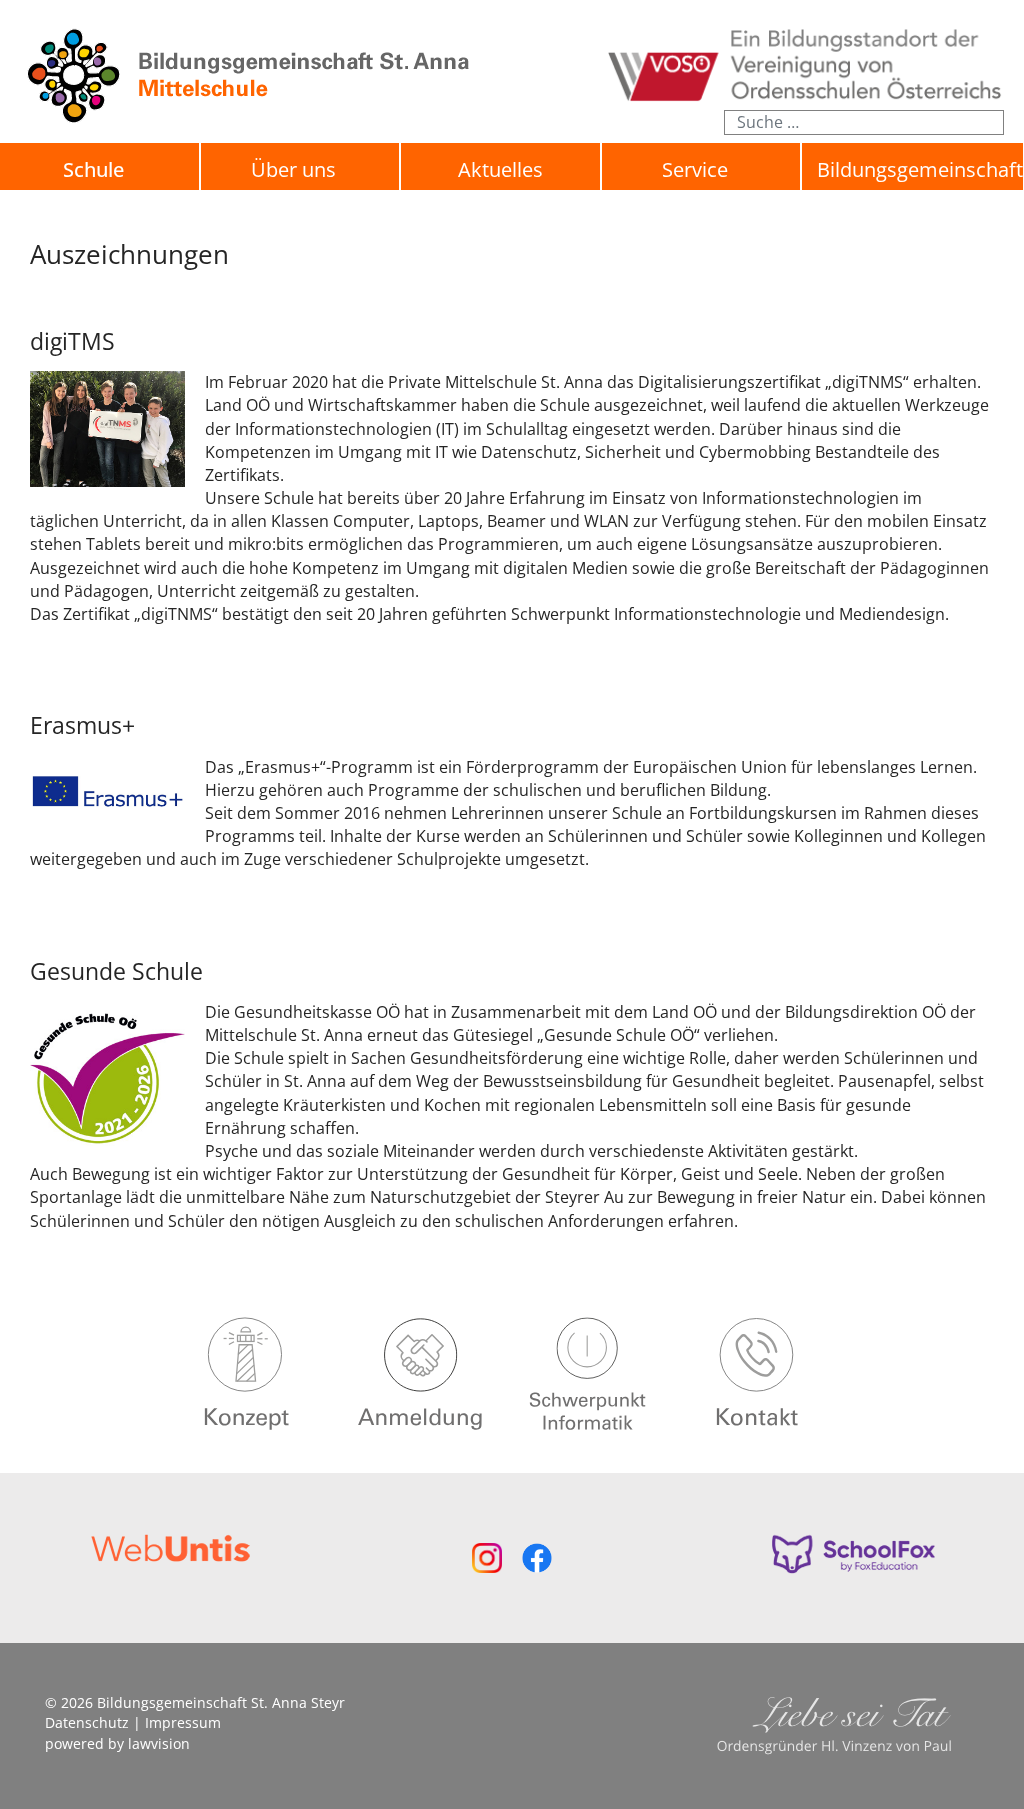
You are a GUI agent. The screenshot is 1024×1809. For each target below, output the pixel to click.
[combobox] (864, 122)
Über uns (293, 169)
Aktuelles (500, 169)
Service (695, 169)
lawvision (159, 1743)
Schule (93, 169)
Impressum (183, 1722)
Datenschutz (87, 1722)
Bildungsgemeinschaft (920, 170)
